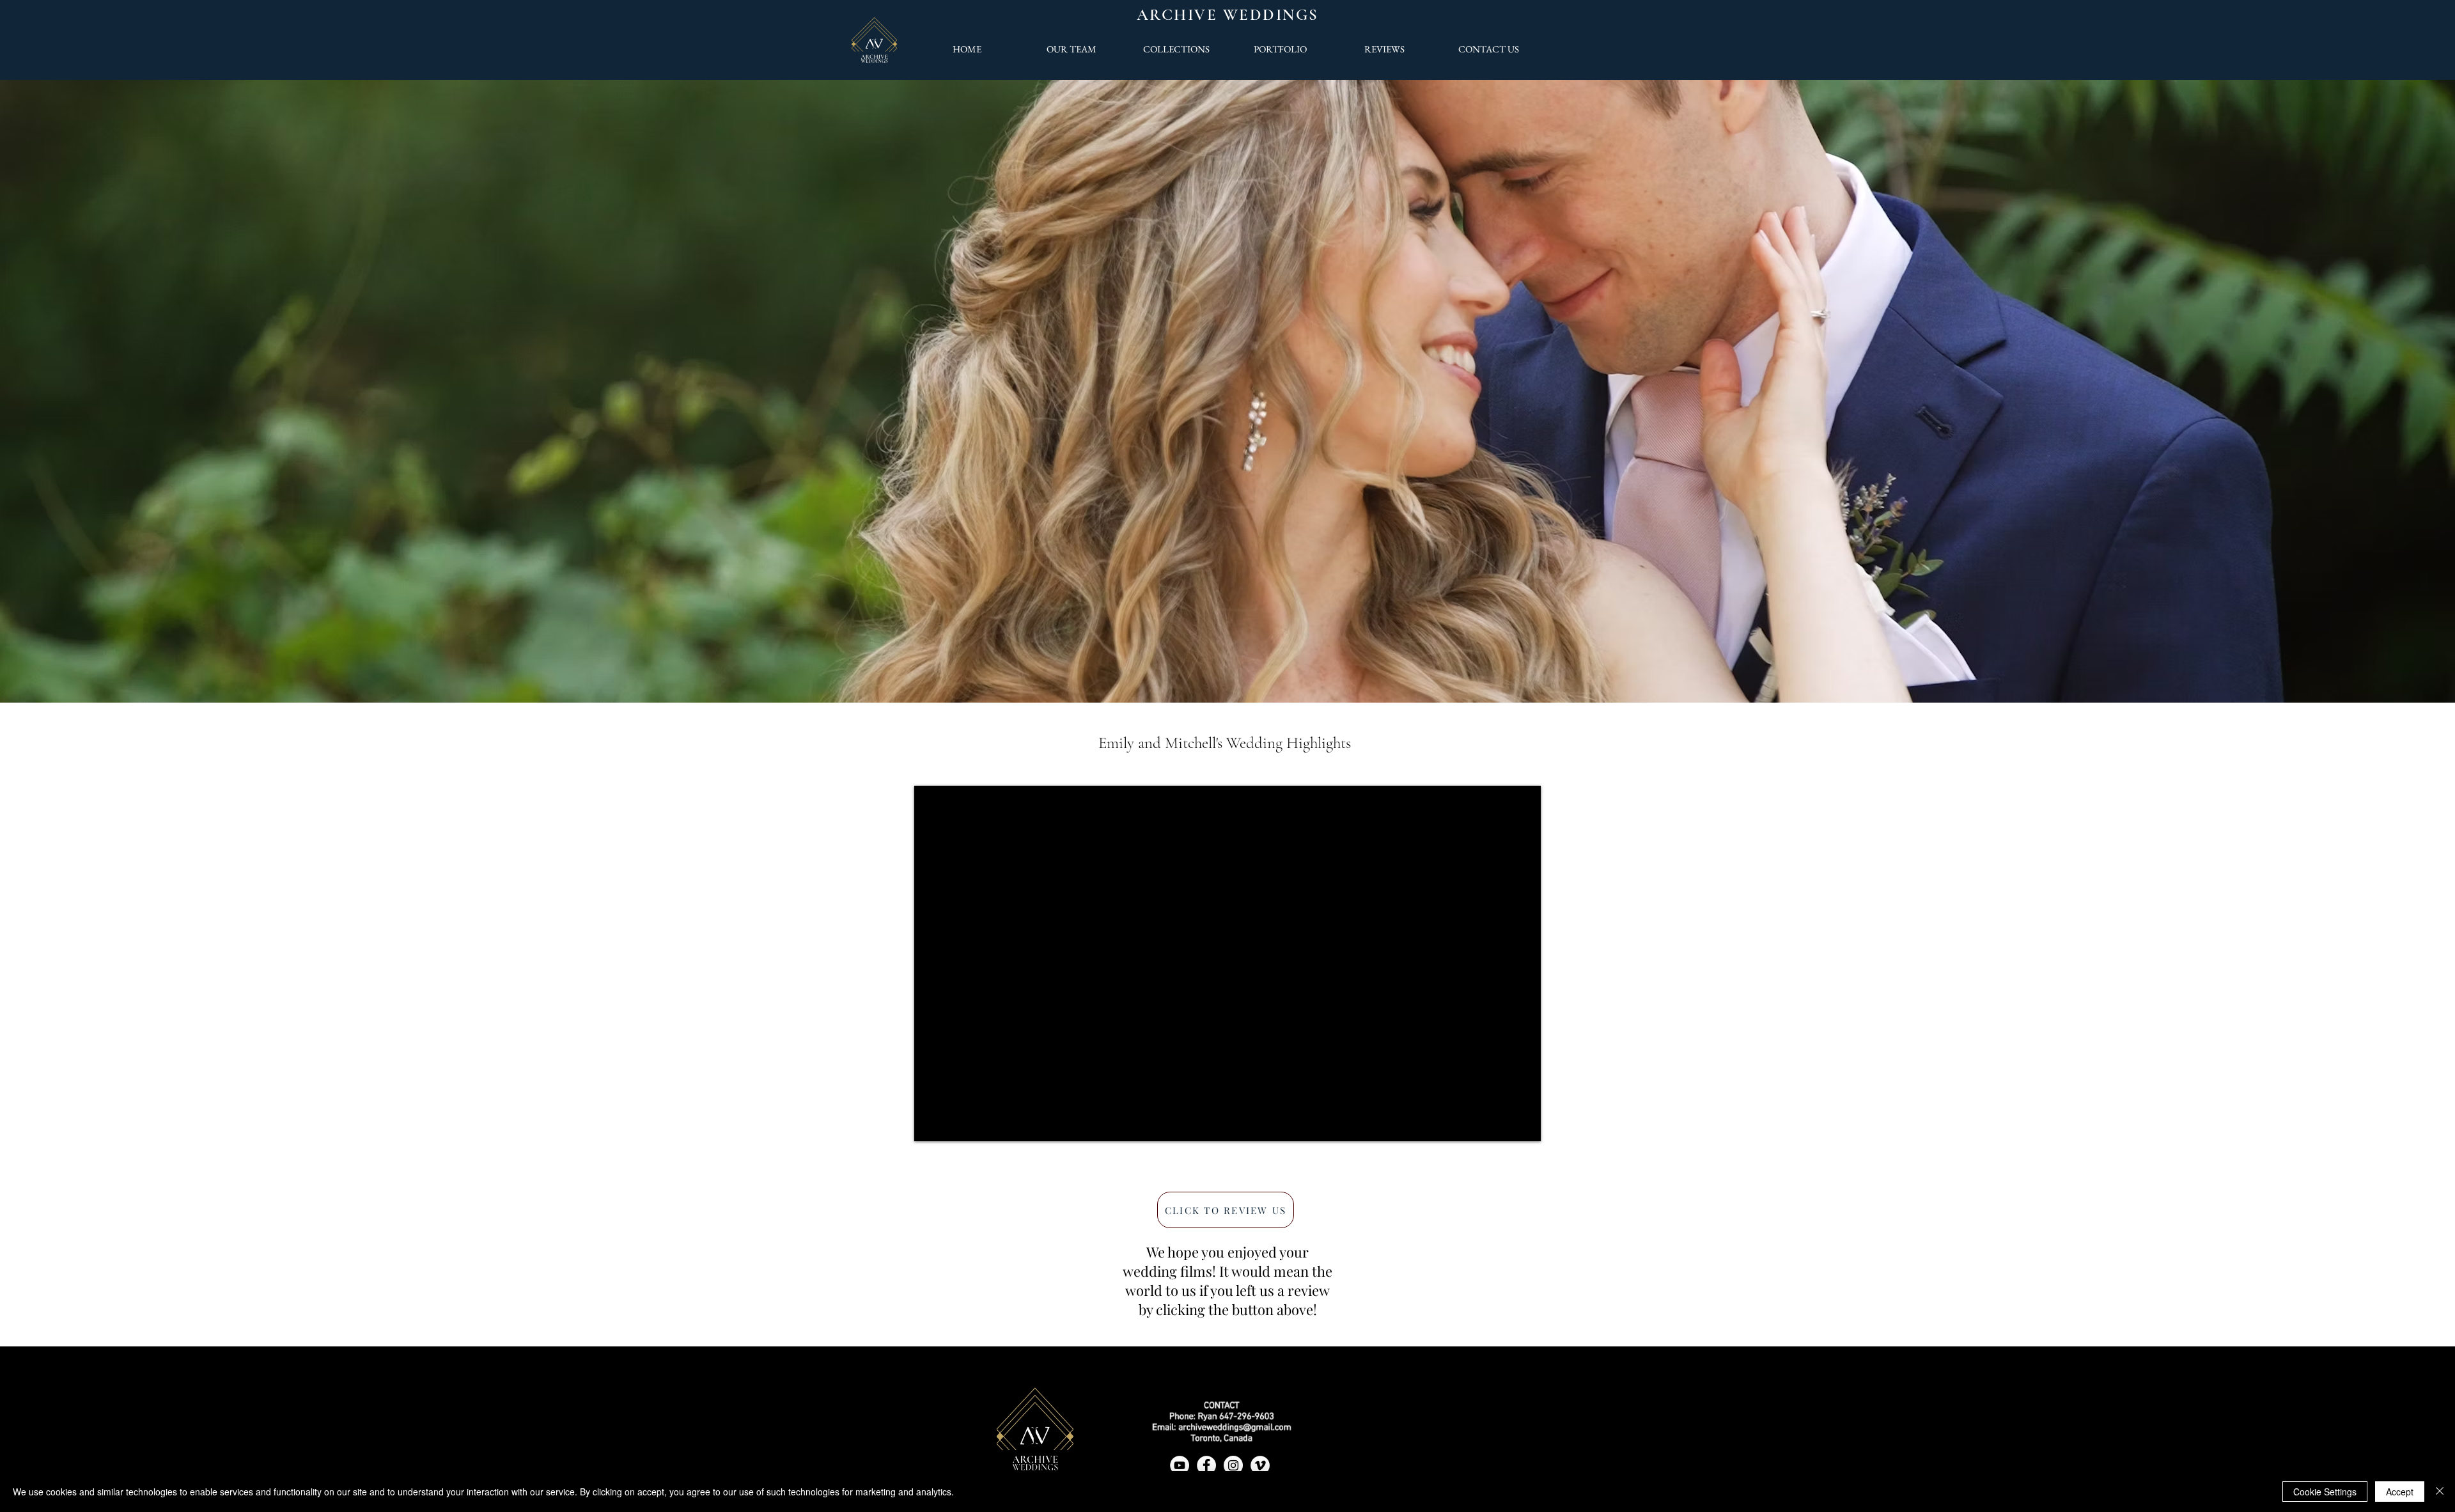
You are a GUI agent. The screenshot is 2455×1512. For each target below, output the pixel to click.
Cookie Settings (2325, 1492)
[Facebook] (1206, 1465)
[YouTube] (1180, 1465)
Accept (2400, 1492)
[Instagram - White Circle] (1233, 1465)
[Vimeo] (1260, 1465)
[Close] (2440, 1492)
